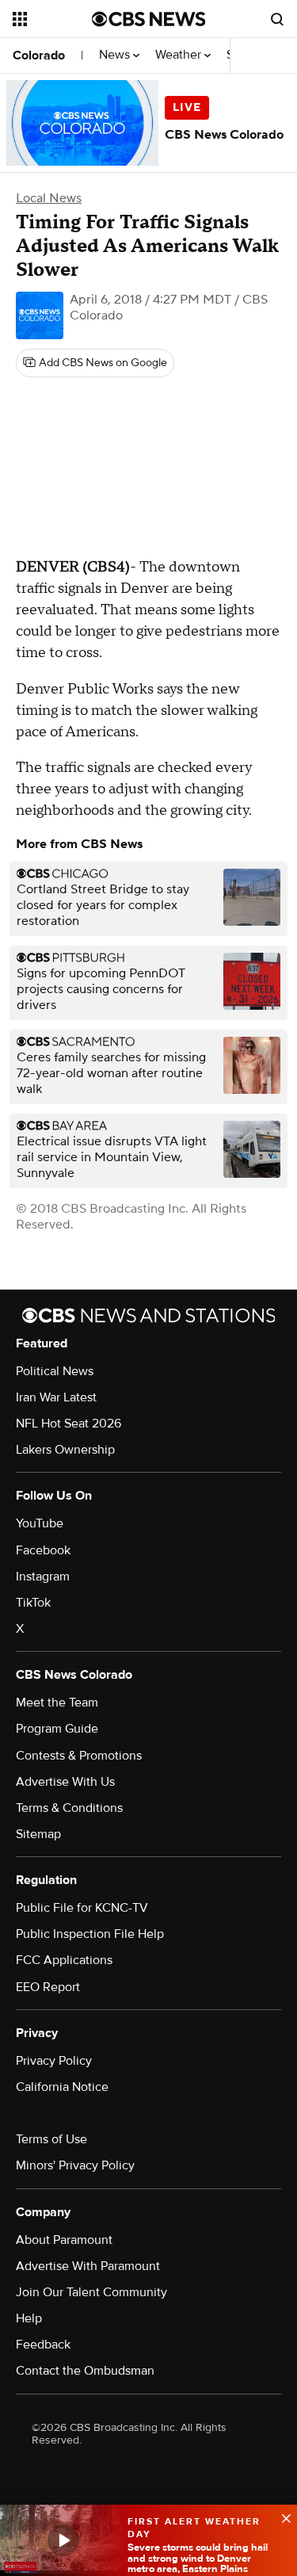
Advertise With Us (65, 1782)
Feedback (43, 2345)
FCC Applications (64, 1960)
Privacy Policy (54, 2061)
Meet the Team (57, 1703)
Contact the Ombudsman (85, 2371)
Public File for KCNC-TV (82, 1908)
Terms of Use (51, 2139)
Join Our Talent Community (91, 2292)
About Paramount (64, 2240)
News (116, 55)
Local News (49, 198)
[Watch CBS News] (64, 2540)
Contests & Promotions (79, 1756)
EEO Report (48, 1987)
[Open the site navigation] (52, 19)
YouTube (40, 1523)
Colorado (39, 55)
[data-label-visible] (281, 2517)
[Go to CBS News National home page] (149, 19)
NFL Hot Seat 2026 (69, 1424)
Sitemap (38, 1834)
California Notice (62, 2087)
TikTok (33, 1603)
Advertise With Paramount (88, 2266)
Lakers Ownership (65, 1450)
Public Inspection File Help (90, 1934)
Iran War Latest (56, 1397)
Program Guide (57, 1729)
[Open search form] (277, 19)
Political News (55, 1371)
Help (29, 2318)
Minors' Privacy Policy (75, 2165)
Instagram (43, 1577)
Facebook (43, 1550)
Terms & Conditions (69, 1808)
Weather (180, 55)
